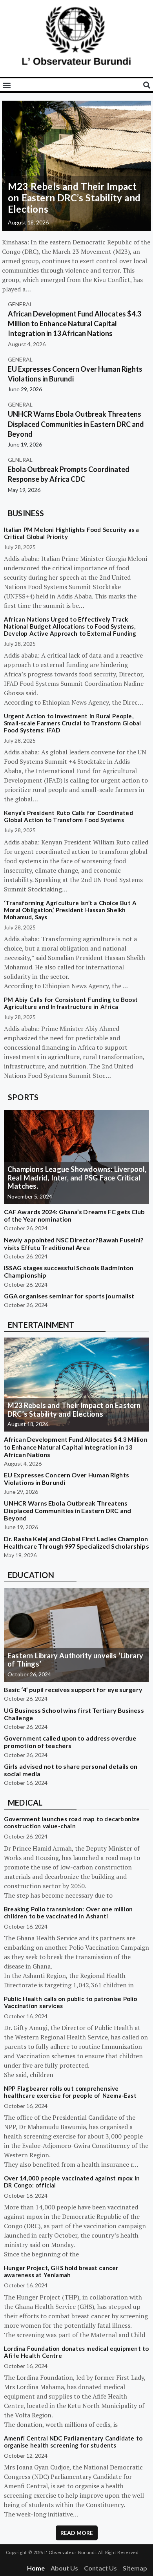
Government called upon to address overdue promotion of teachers (70, 1742)
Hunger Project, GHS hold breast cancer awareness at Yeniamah (61, 2271)
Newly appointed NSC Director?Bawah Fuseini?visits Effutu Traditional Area (74, 1244)
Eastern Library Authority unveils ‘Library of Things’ (75, 1660)
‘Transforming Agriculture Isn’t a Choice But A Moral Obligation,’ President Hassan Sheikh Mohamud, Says (70, 910)
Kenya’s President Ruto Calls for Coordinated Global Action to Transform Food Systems (68, 816)
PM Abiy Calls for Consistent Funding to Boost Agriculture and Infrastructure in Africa (71, 1003)
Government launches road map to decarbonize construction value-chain (72, 1822)
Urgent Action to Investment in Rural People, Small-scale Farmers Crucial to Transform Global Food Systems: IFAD (72, 723)
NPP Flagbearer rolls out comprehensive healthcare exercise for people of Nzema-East (70, 2092)
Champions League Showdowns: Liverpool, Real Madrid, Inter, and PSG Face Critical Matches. (77, 1178)
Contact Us (100, 2568)
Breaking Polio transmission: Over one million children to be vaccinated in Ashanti (68, 1913)
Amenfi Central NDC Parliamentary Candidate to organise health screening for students (73, 2442)
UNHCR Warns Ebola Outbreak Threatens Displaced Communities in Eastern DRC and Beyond (76, 424)
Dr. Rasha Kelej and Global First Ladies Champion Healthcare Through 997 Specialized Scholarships (76, 1542)
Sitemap (135, 2568)
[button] (6, 85)
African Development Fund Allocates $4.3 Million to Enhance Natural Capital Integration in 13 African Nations (74, 324)
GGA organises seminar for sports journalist (69, 1296)
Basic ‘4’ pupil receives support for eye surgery (73, 1689)
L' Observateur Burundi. (71, 2552)
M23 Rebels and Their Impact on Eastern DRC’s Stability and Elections (74, 198)
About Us (64, 2568)
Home (36, 2568)
